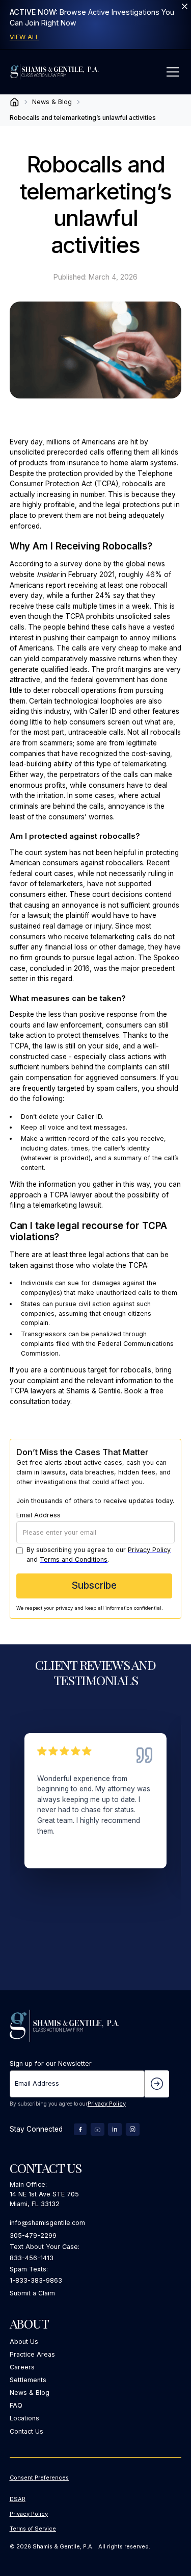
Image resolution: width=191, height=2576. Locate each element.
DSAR (18, 2499)
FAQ (16, 2405)
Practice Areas (32, 2354)
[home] (54, 72)
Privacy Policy (149, 1550)
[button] (171, 72)
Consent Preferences (39, 2478)
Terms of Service (33, 2529)
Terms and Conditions (74, 1559)
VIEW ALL (24, 37)
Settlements (28, 2380)
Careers (22, 2367)
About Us (24, 2342)
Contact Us (26, 2431)
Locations (24, 2418)
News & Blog (30, 2393)
